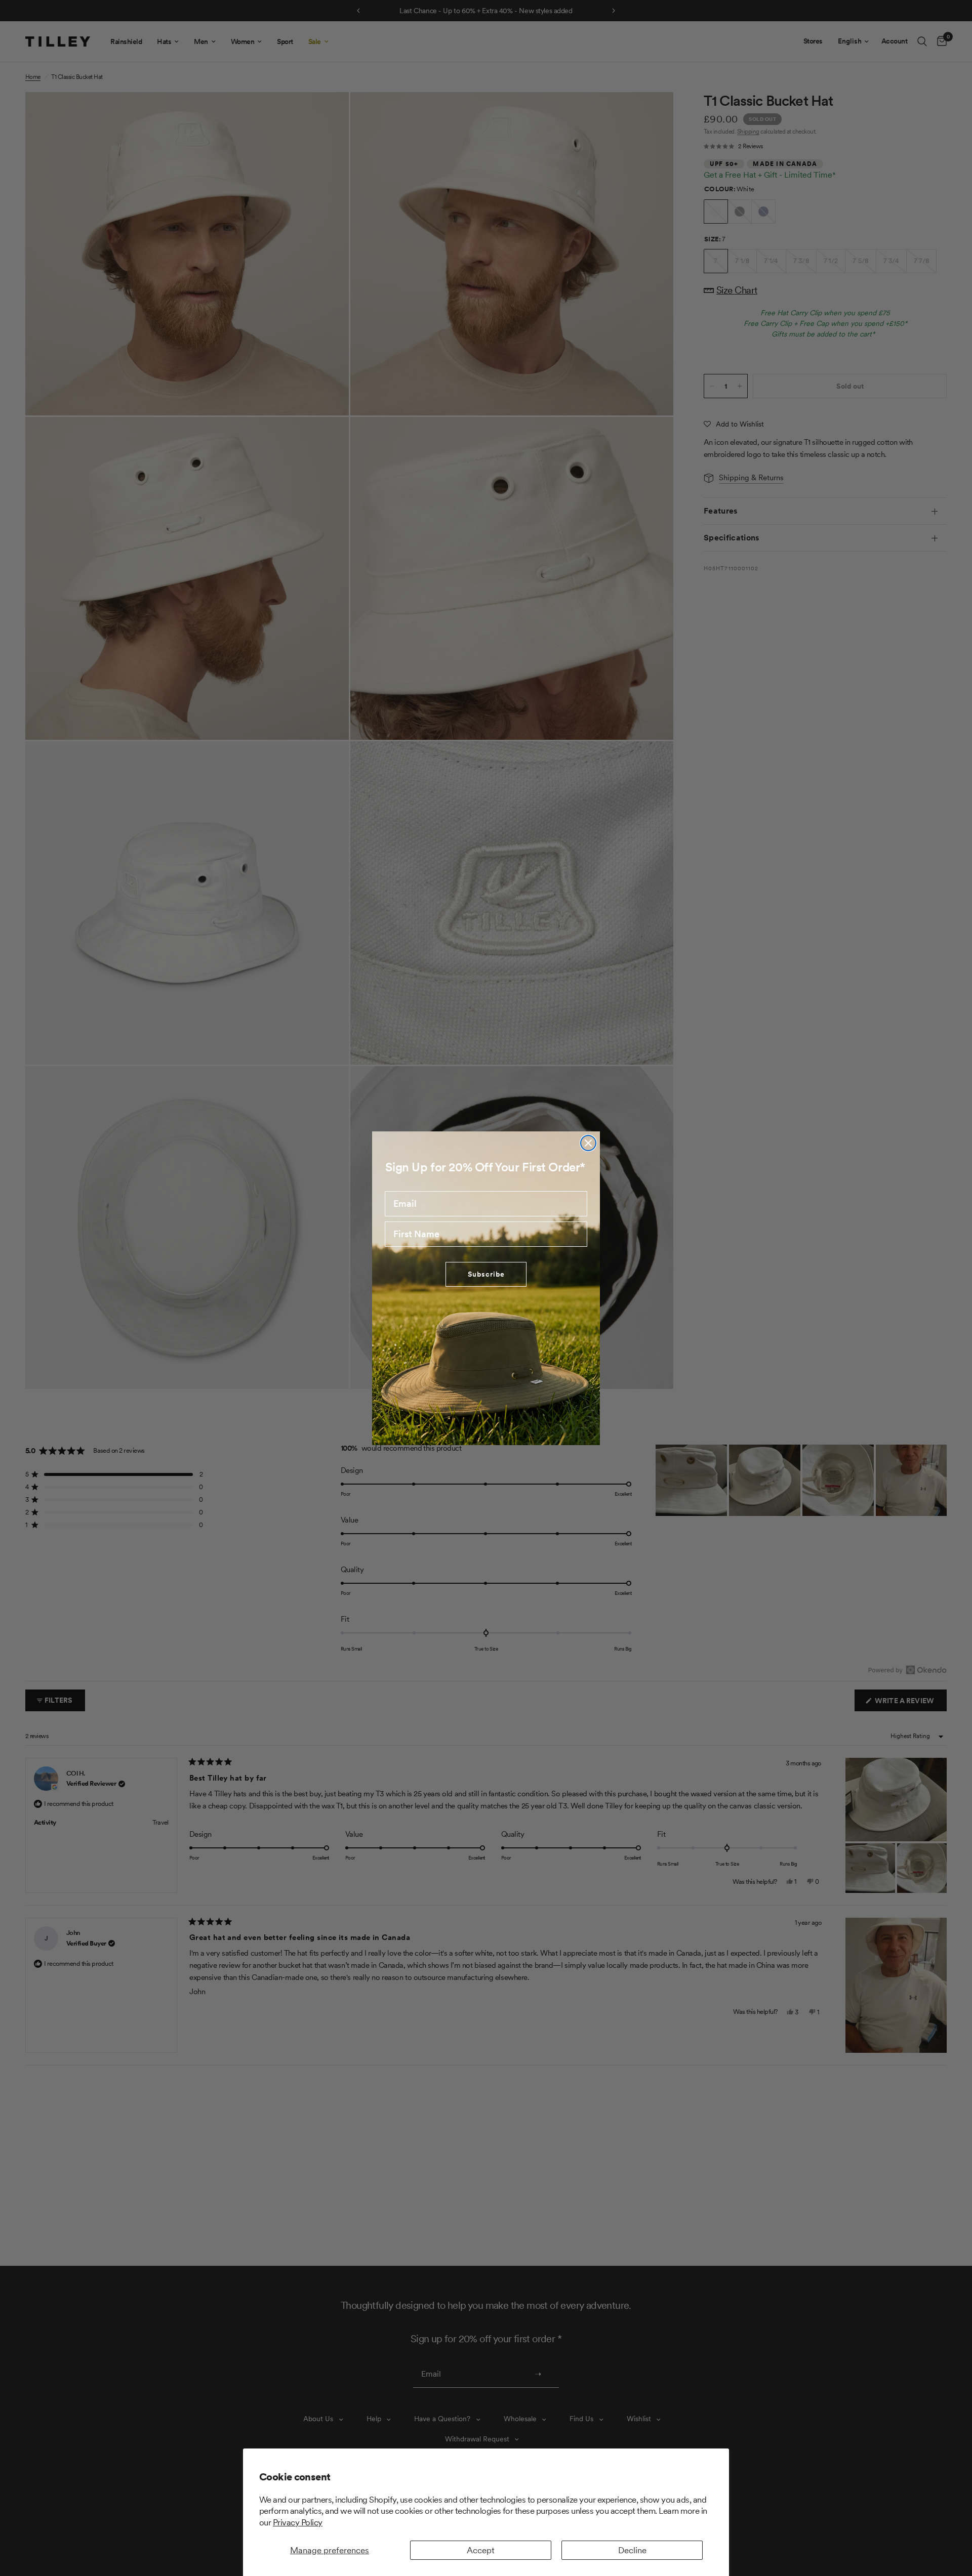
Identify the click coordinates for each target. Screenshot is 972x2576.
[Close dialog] (588, 1143)
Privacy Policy (298, 2522)
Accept (481, 2550)
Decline (632, 2550)
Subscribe (486, 1274)
